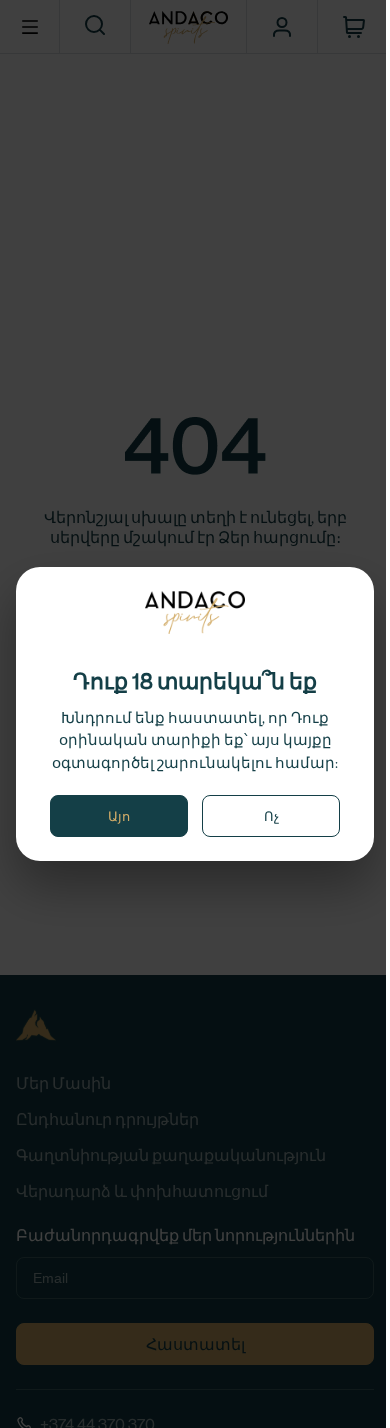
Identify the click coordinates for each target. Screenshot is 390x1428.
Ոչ (271, 816)
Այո (119, 816)
